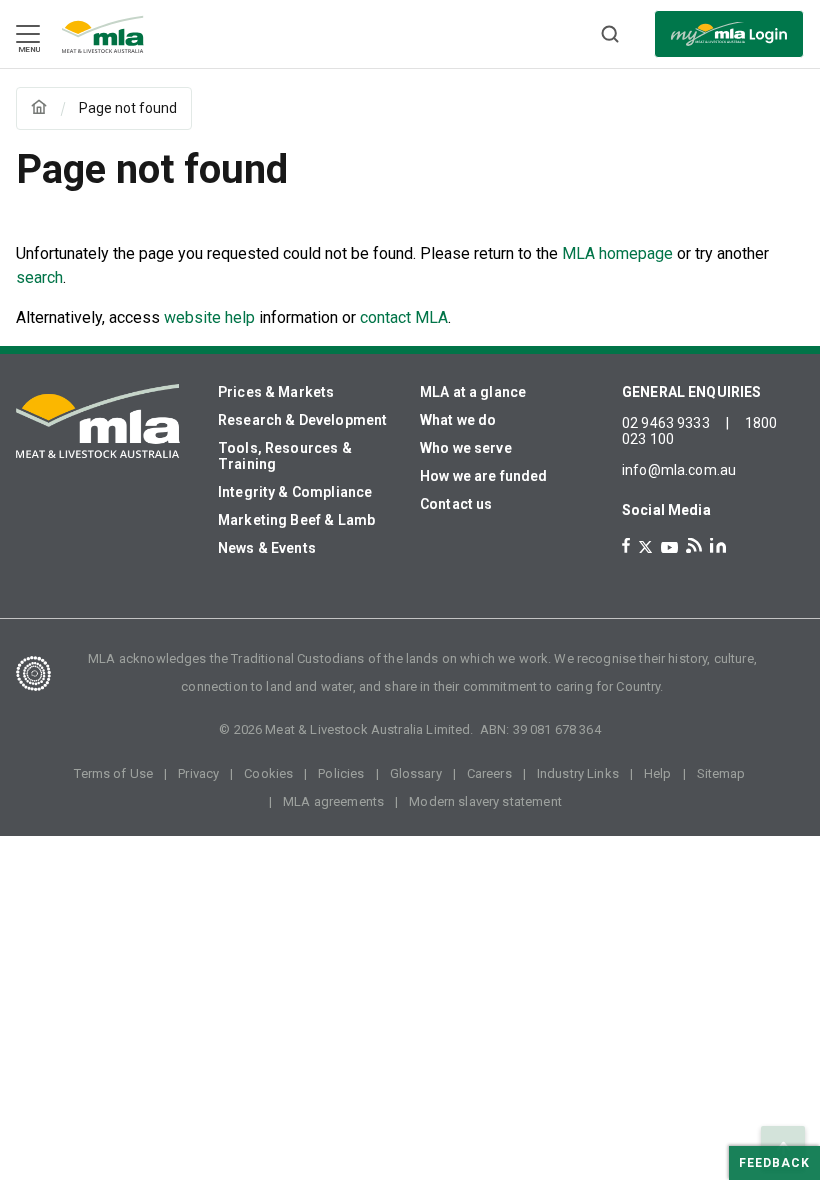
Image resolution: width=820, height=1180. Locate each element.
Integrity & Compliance (295, 492)
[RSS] (694, 545)
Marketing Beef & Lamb (296, 520)
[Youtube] (669, 547)
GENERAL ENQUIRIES (692, 392)
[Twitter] (645, 547)
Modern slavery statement (485, 801)
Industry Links (578, 773)
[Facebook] (626, 545)
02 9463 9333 (666, 423)
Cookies (268, 773)
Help (658, 773)
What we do (458, 420)
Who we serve (466, 448)
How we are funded (484, 476)
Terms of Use (113, 773)
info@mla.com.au (679, 470)
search (39, 277)
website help (209, 317)
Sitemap (721, 773)
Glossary (416, 773)
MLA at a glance (473, 392)
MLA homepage (619, 253)
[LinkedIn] (718, 545)
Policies (341, 773)
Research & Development (302, 420)
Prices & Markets (276, 392)
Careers (489, 773)
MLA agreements (333, 801)
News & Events (267, 548)
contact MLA (404, 317)
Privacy (198, 773)
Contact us (456, 504)
